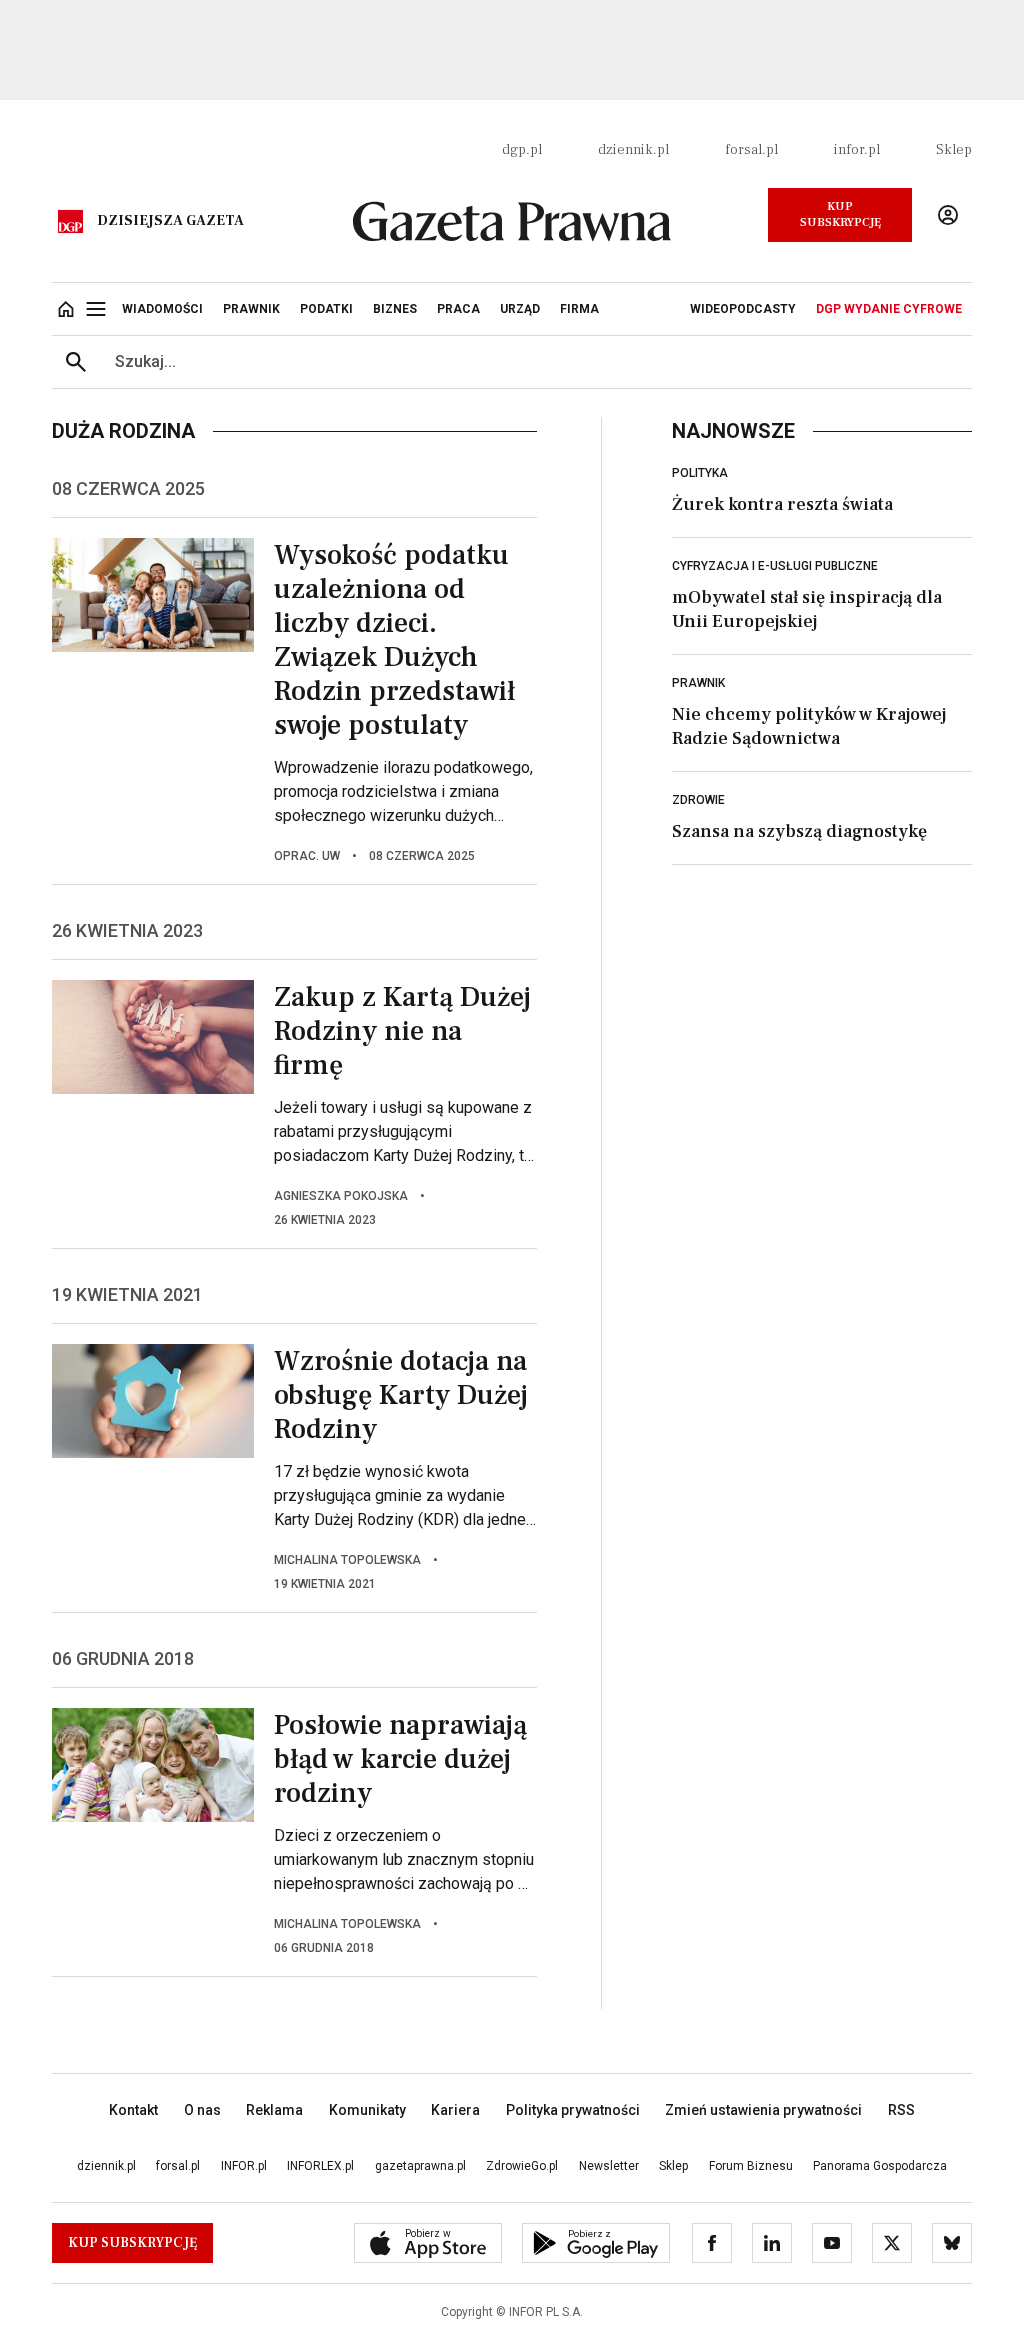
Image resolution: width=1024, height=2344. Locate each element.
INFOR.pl (244, 2166)
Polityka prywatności (573, 2110)
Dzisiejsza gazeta (170, 221)
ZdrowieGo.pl (522, 2166)
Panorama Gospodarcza (880, 2166)
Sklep (954, 150)
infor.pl (857, 150)
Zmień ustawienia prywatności (763, 2110)
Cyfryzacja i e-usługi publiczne (775, 566)
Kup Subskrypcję (840, 214)
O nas (202, 2110)
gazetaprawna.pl (420, 2166)
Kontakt (133, 2110)
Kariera (455, 2110)
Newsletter (609, 2166)
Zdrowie (698, 800)
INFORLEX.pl (320, 2166)
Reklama (274, 2110)
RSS (901, 2110)
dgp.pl (522, 150)
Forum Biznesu (751, 2166)
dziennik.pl (633, 150)
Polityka (700, 473)
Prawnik (698, 683)
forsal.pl (751, 150)
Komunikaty (367, 2110)
